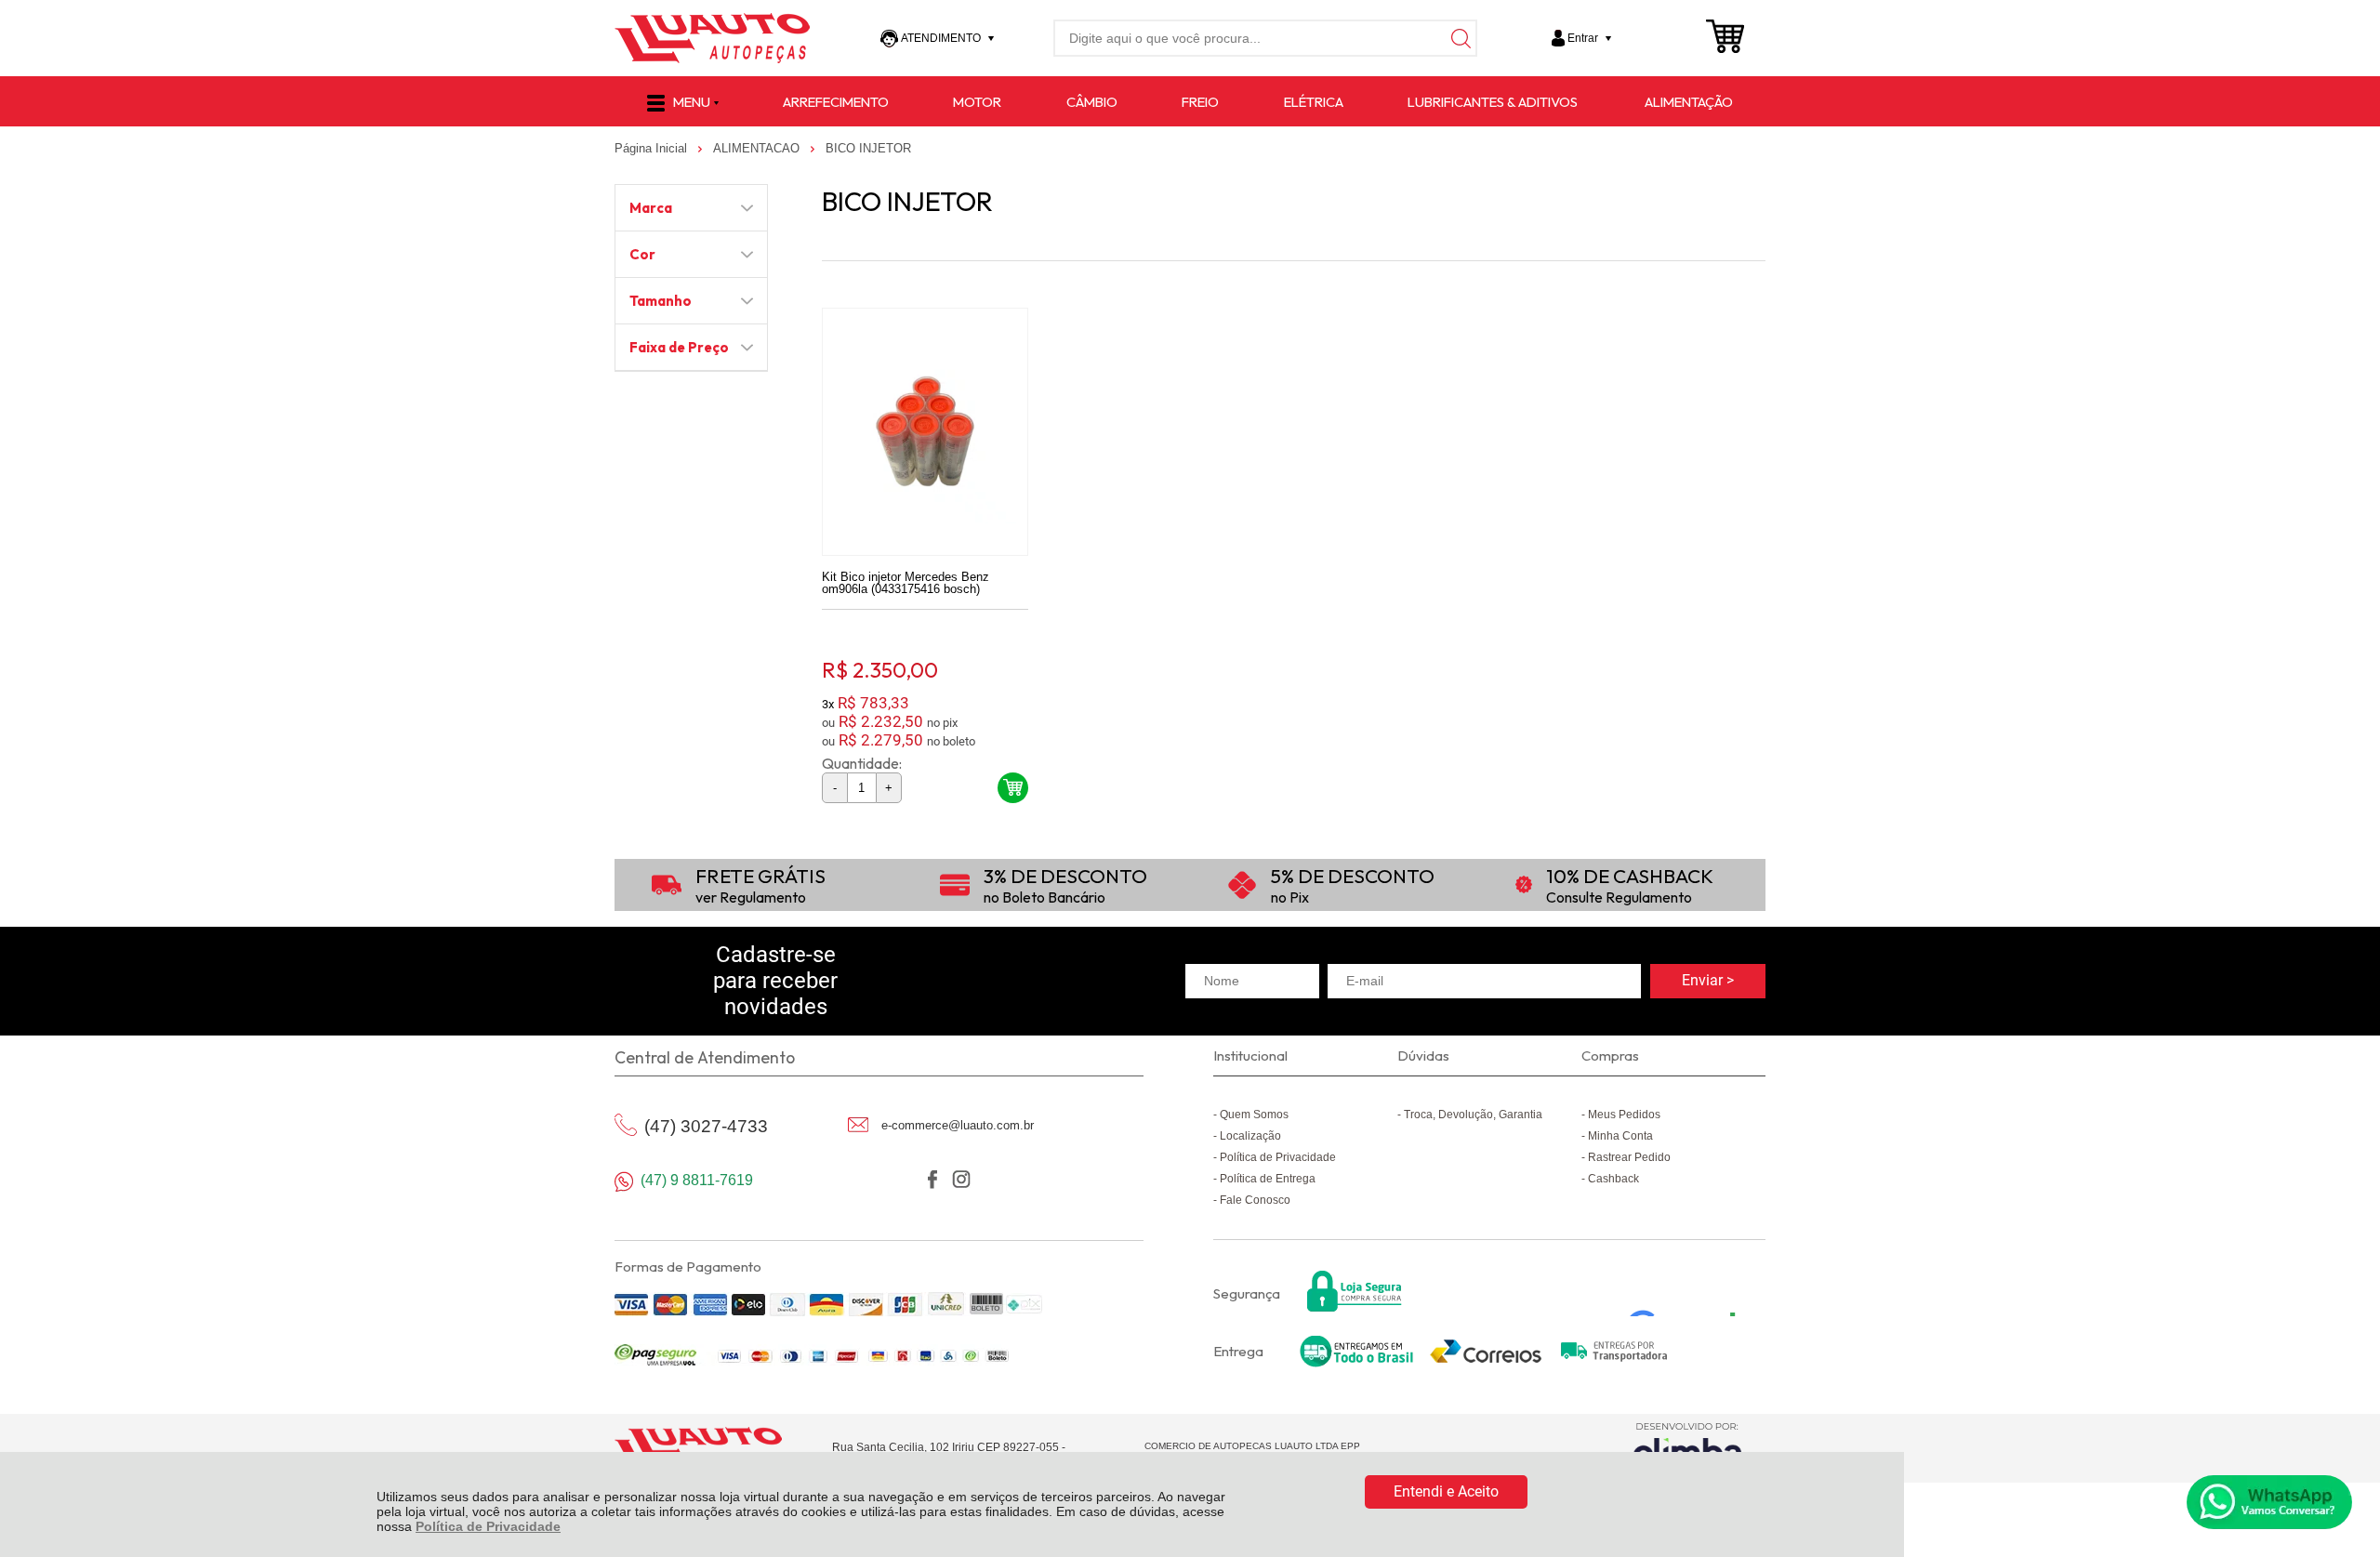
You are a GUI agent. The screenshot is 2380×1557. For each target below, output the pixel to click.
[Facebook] (932, 1179)
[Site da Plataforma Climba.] (1687, 1448)
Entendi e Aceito (1446, 1491)
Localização (1250, 1136)
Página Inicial (653, 148)
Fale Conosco (1255, 1200)
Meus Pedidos (1624, 1115)
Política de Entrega (1268, 1179)
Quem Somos (1254, 1115)
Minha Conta (1620, 1136)
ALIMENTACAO (758, 148)
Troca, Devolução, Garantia (1473, 1115)
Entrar (1583, 38)
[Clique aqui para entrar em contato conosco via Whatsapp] (2269, 1502)
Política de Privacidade (488, 1526)
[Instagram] (961, 1179)
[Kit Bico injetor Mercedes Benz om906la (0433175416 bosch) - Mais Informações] (925, 432)
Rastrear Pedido (1629, 1157)
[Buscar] (1459, 38)
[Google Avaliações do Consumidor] (1689, 1291)
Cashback (1613, 1179)
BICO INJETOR (868, 148)
